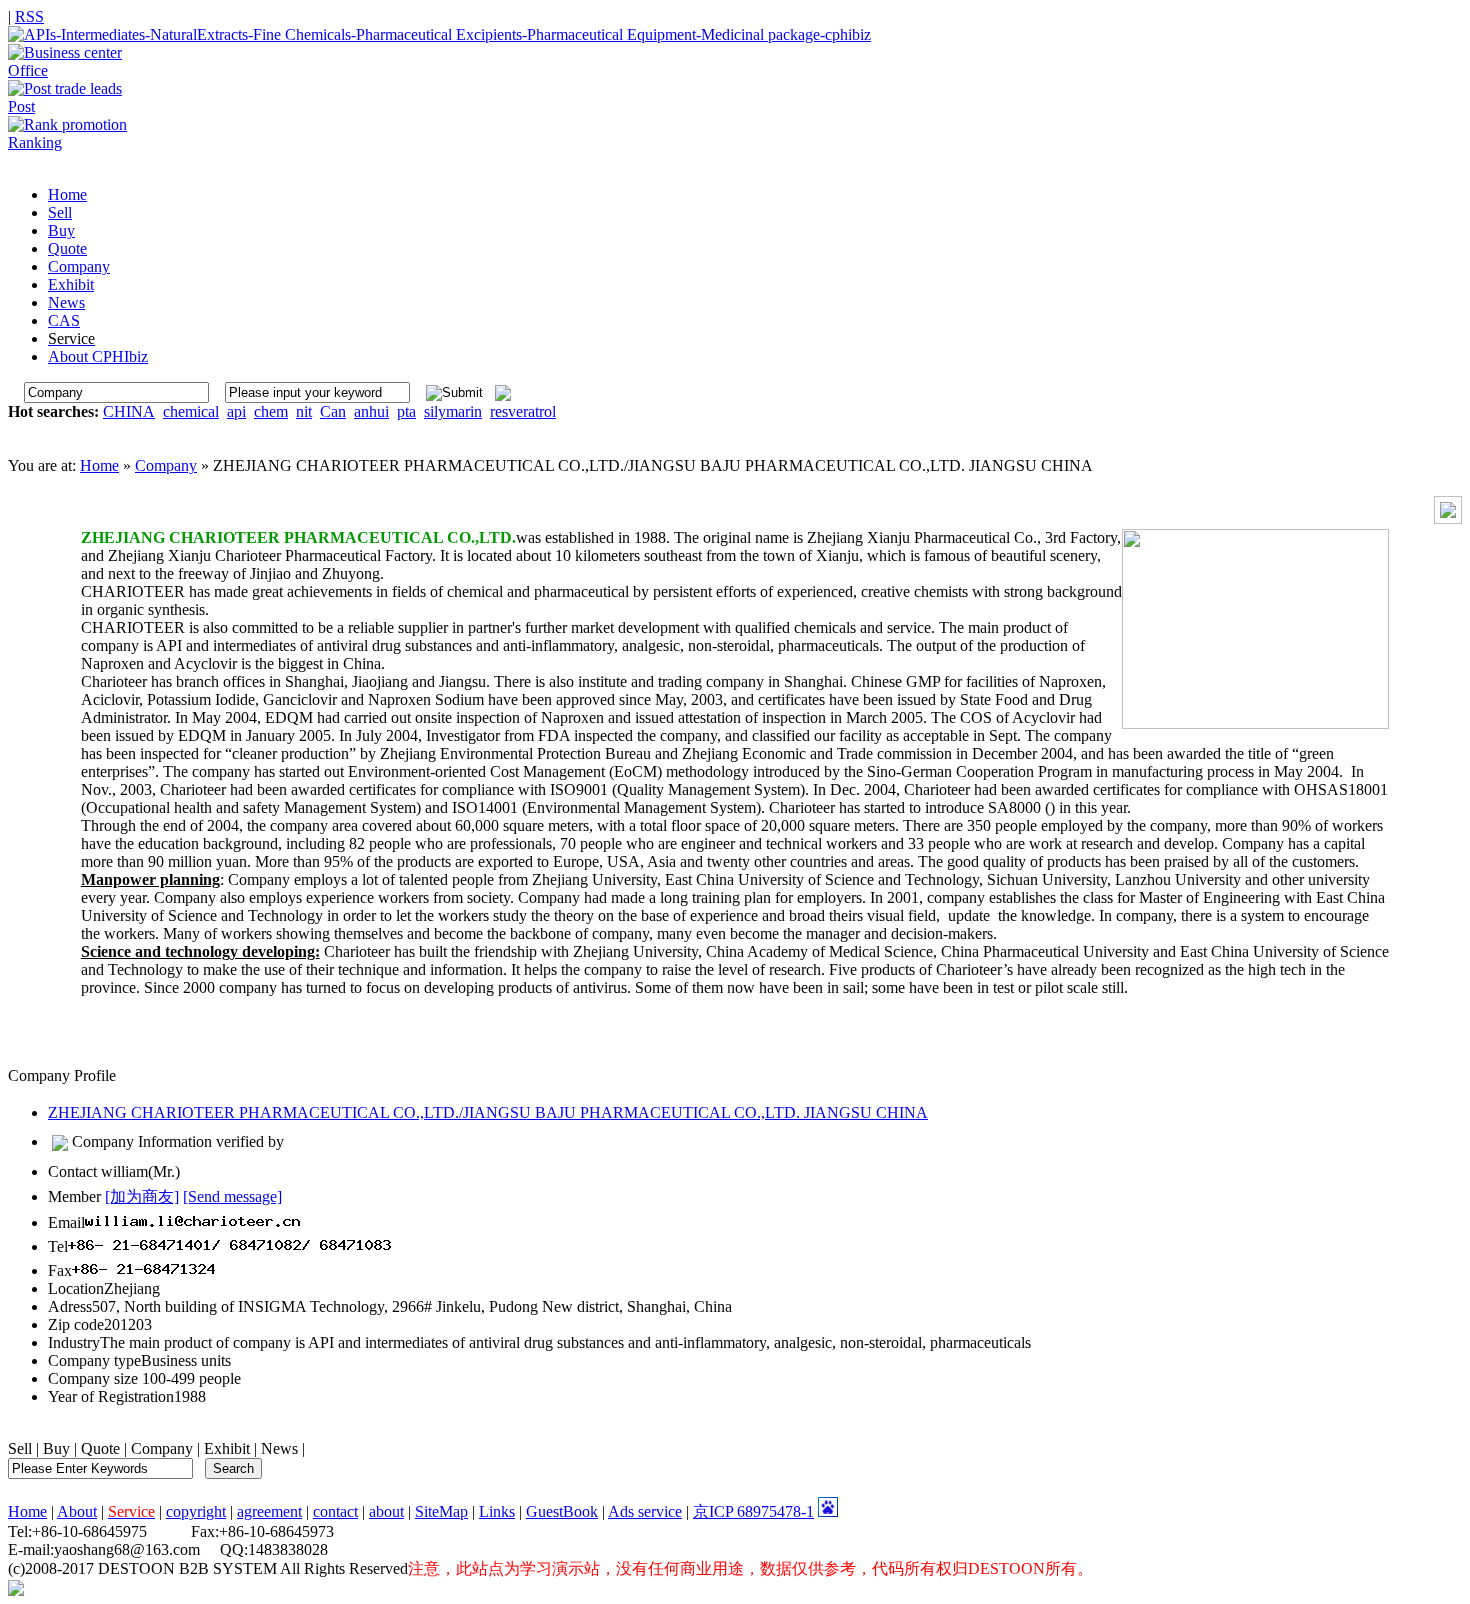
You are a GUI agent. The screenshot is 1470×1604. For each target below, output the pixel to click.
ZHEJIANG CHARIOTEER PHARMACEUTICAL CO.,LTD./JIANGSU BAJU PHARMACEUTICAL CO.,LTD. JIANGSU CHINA (488, 1112)
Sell (20, 1448)
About (77, 1511)
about (386, 1511)
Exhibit (227, 1448)
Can (333, 411)
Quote (100, 1448)
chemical (191, 411)
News (279, 1448)
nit (304, 411)
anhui (371, 411)
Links (497, 1511)
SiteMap (441, 1511)
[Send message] (232, 1196)
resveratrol (523, 411)
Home (99, 465)
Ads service (645, 1511)
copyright (196, 1511)
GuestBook (562, 1511)
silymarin (453, 411)
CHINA (129, 411)
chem (271, 411)
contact (335, 1511)
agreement (269, 1511)
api (236, 411)
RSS (29, 16)
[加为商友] (142, 1196)
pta (406, 411)
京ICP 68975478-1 (753, 1511)
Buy (56, 1448)
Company (166, 465)
